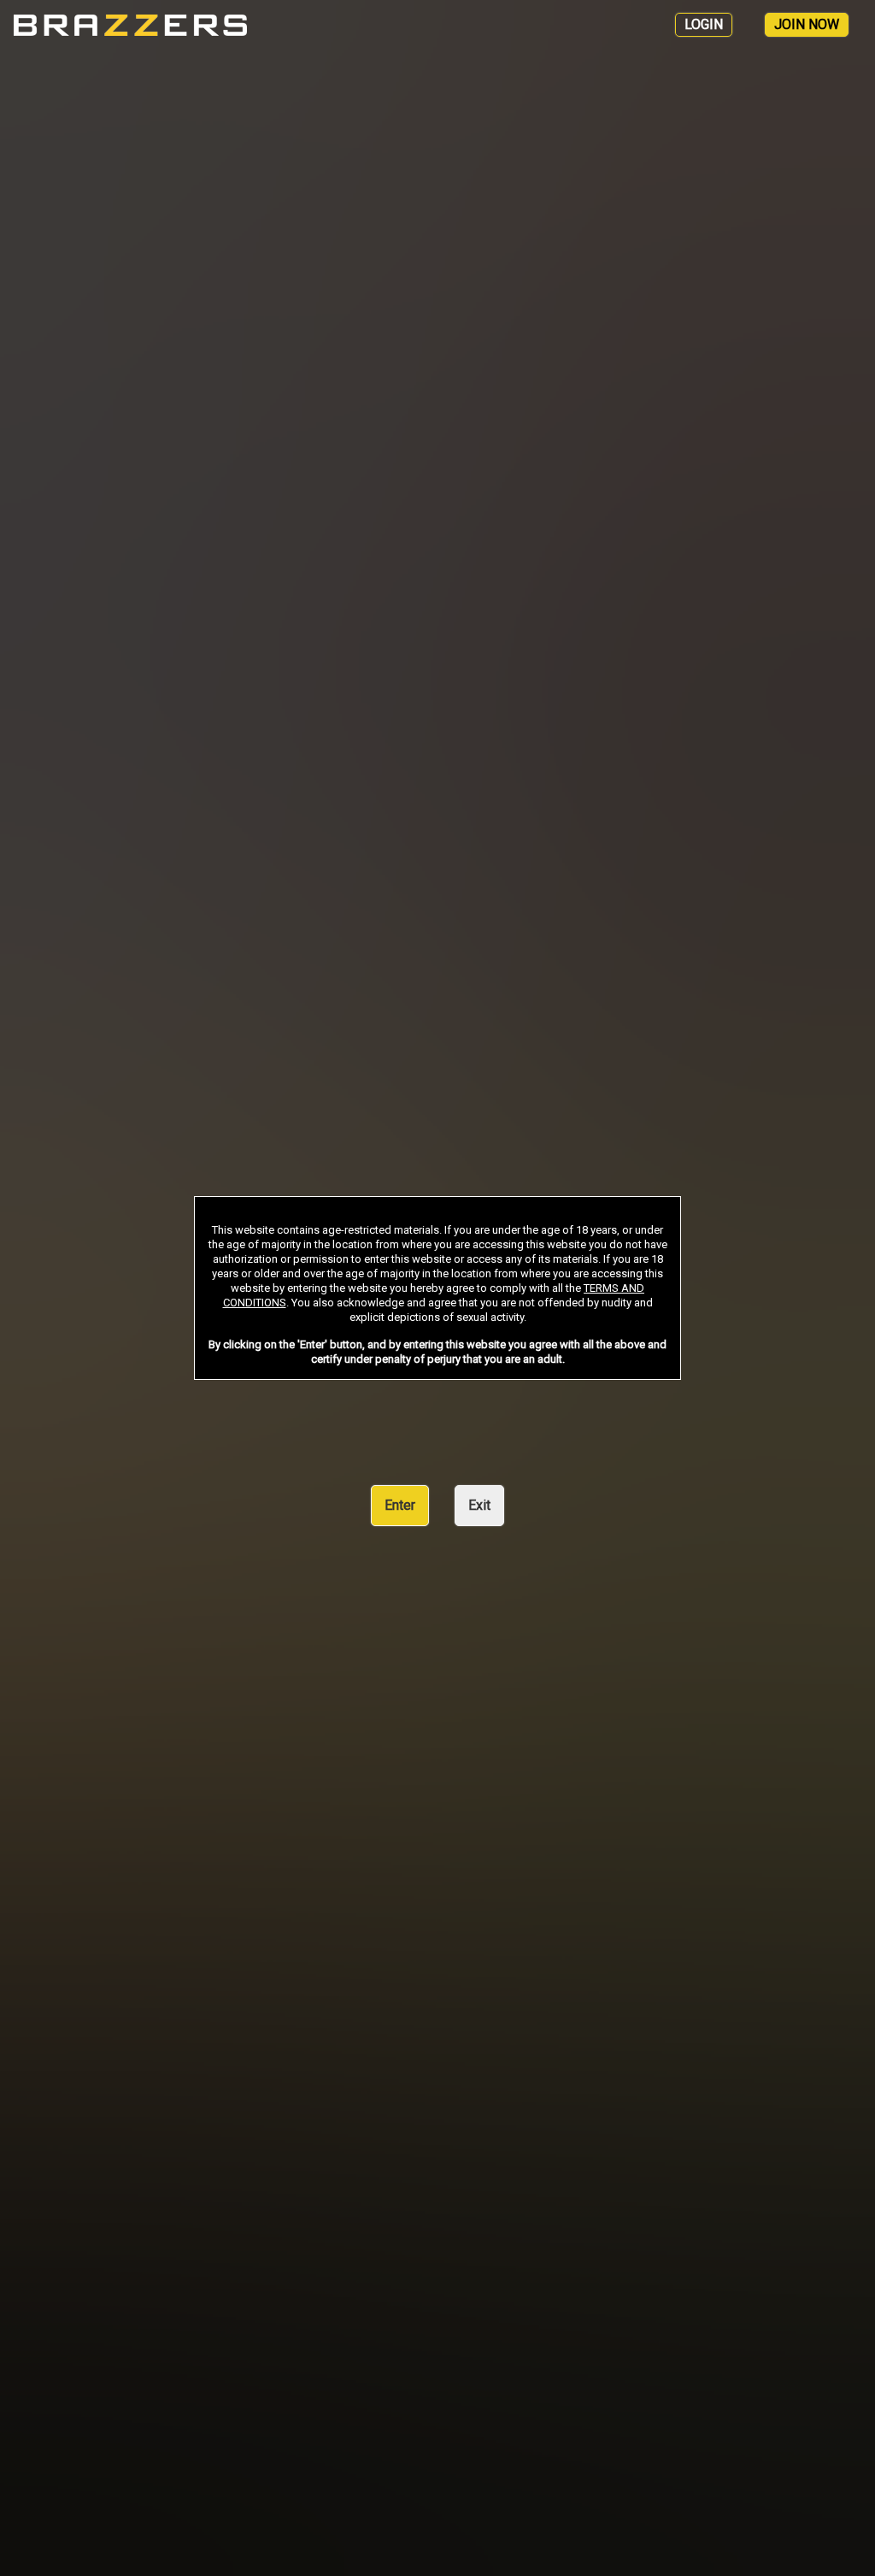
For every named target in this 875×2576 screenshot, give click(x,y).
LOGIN (704, 24)
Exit (479, 1505)
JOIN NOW (807, 24)
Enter (400, 1505)
